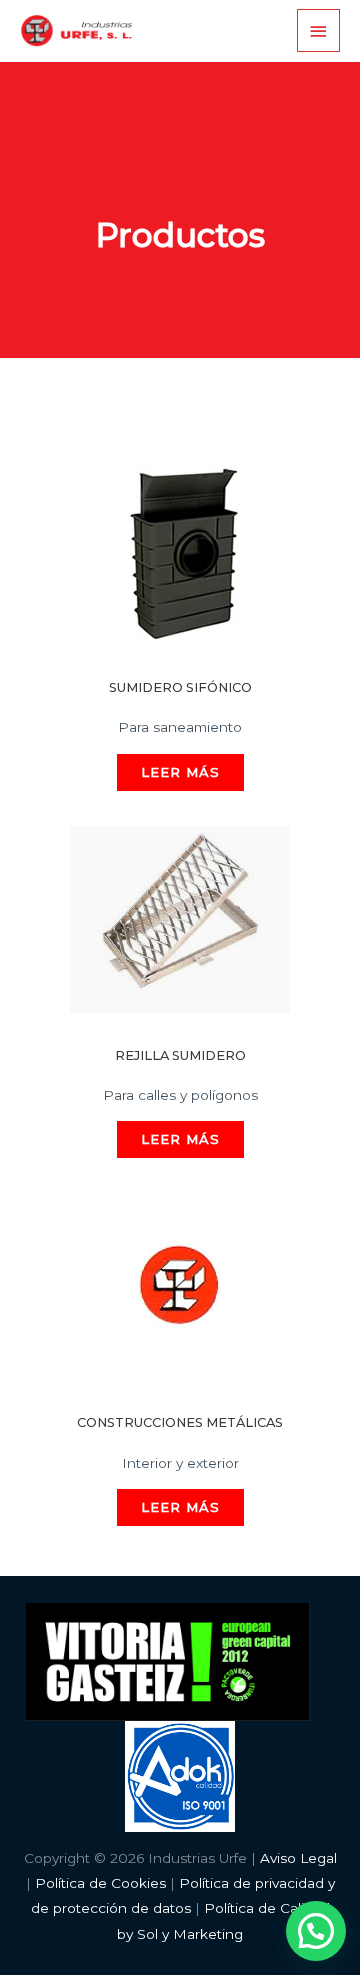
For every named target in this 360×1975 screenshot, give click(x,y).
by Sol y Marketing (180, 1934)
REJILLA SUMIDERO (180, 1055)
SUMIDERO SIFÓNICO (180, 687)
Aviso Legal (298, 1858)
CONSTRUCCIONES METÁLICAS (180, 1422)
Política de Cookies (100, 1883)
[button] (316, 1931)
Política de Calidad (267, 1908)
